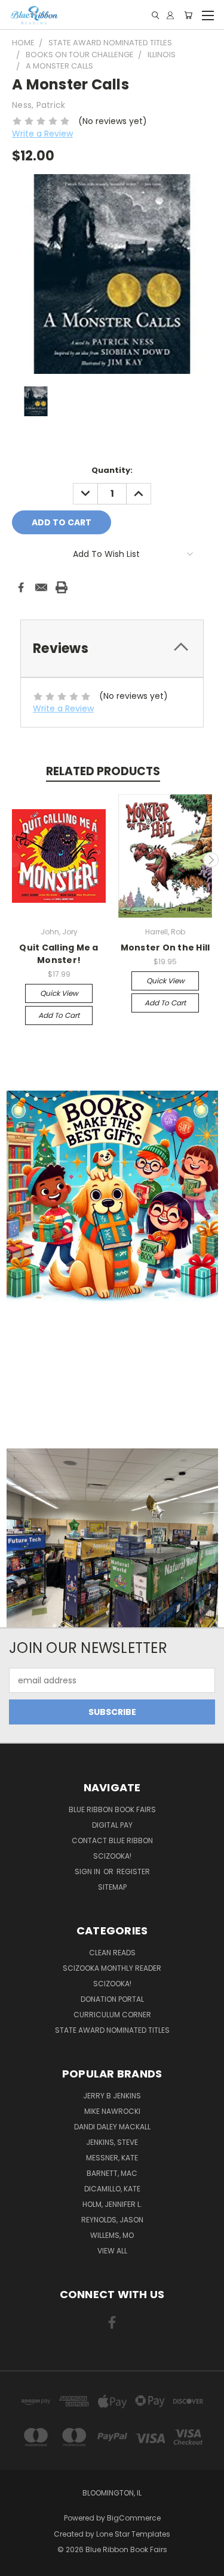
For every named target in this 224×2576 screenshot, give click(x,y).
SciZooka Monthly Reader (112, 1968)
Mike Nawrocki (112, 2111)
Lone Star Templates (133, 2534)
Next (211, 860)
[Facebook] (21, 587)
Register (133, 1871)
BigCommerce (134, 2518)
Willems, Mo (112, 2235)
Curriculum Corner (112, 2015)
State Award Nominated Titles (112, 2030)
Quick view (59, 993)
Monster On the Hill (165, 948)
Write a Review (42, 134)
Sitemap (112, 1887)
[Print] (62, 587)
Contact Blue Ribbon (112, 1840)
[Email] (41, 587)
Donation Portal (112, 1999)
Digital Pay (112, 1825)
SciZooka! (112, 1856)
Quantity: (112, 470)
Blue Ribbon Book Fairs (112, 1809)
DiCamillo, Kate (112, 2189)
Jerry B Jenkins (112, 2096)
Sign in (88, 1871)
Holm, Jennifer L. (112, 2204)
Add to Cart (59, 1015)
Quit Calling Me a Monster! (59, 954)
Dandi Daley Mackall (112, 2127)
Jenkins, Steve (112, 2142)
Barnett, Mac (112, 2173)
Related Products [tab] (103, 771)
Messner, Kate (112, 2158)
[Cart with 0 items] (188, 15)
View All (112, 2251)
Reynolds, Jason (112, 2220)
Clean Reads (112, 1953)
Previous (14, 860)
